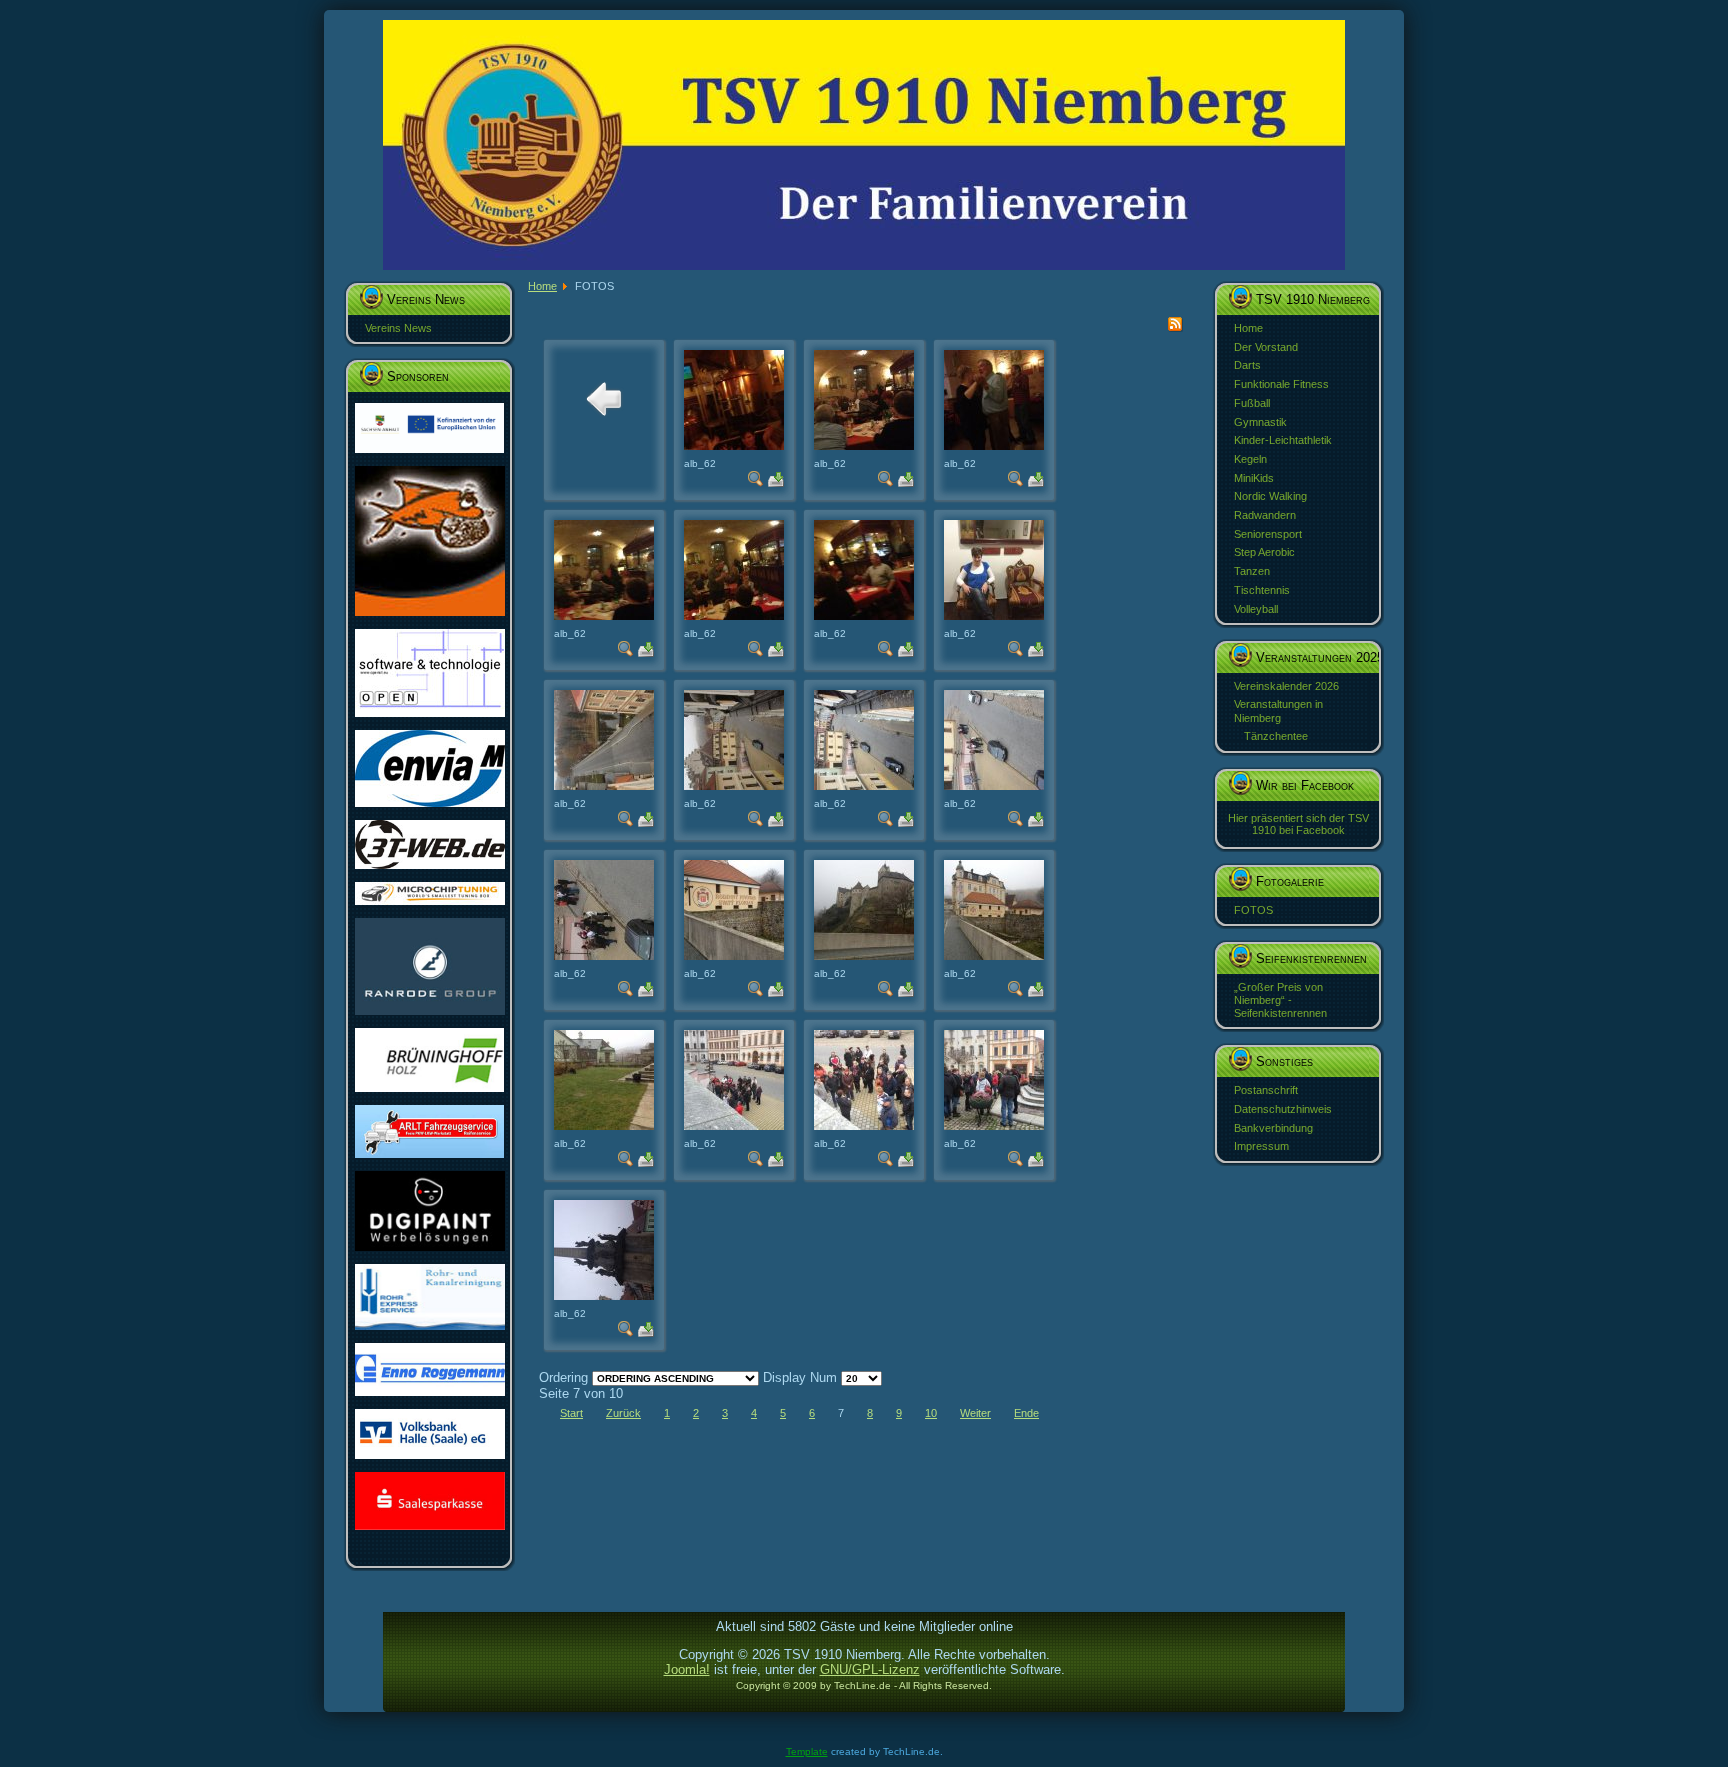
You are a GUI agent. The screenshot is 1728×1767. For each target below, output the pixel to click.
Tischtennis (1262, 590)
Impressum (1261, 1146)
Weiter (975, 1413)
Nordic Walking (1270, 496)
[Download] (776, 482)
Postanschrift (1266, 1090)
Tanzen (1252, 571)
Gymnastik (1260, 422)
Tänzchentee (1276, 736)
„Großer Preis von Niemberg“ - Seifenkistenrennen (1280, 1000)
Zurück (623, 1413)
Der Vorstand (1266, 347)
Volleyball (1256, 609)
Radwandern (1265, 515)
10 (931, 1413)
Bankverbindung (1273, 1128)
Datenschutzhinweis (1283, 1109)
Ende (1026, 1413)
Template (807, 1751)
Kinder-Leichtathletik (1283, 440)
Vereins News (398, 328)
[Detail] (756, 482)
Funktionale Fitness (1281, 384)
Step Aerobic (1264, 552)
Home (1248, 328)
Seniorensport (1268, 534)
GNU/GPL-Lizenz (870, 1669)
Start (571, 1413)
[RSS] (1175, 327)
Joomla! (687, 1669)
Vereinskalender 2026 (1286, 686)
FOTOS (1253, 910)
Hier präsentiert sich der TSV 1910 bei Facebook (1298, 824)
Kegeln (1250, 459)
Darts (1247, 365)
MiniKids (1254, 478)
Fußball (1252, 403)
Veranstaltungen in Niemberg (1278, 710)
